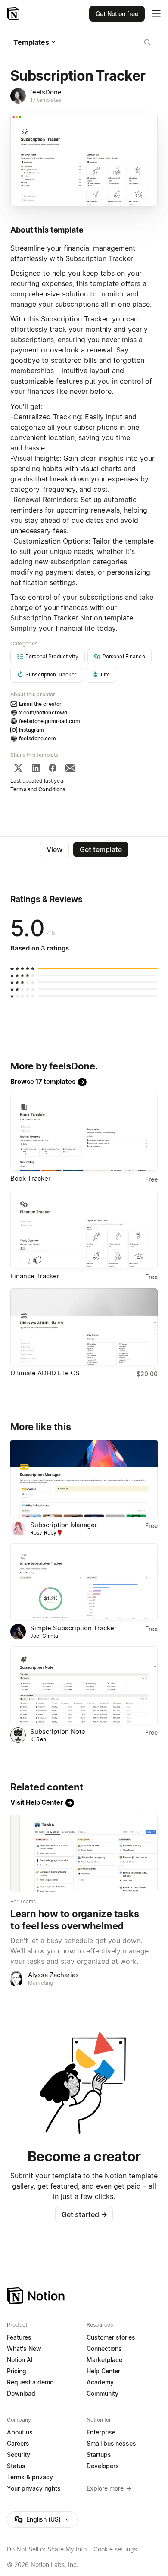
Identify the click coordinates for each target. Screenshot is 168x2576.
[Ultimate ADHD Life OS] (84, 1327)
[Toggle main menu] (156, 14)
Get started (84, 2214)
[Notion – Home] (14, 14)
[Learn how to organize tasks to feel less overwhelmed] (84, 1853)
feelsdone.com (37, 738)
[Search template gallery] (147, 42)
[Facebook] (53, 768)
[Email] (70, 768)
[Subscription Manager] (84, 1478)
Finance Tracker (35, 1276)
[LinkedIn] (36, 768)
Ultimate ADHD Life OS (45, 1373)
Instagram (31, 730)
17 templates (46, 100)
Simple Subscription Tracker (73, 1628)
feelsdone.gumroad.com (50, 721)
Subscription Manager (64, 1525)
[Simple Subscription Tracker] (84, 1582)
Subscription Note (58, 1731)
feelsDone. (47, 92)
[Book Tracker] (84, 1132)
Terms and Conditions (38, 789)
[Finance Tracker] (84, 1230)
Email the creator (40, 704)
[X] (18, 768)
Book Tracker (31, 1178)
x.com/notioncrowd (43, 712)
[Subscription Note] (84, 1685)
